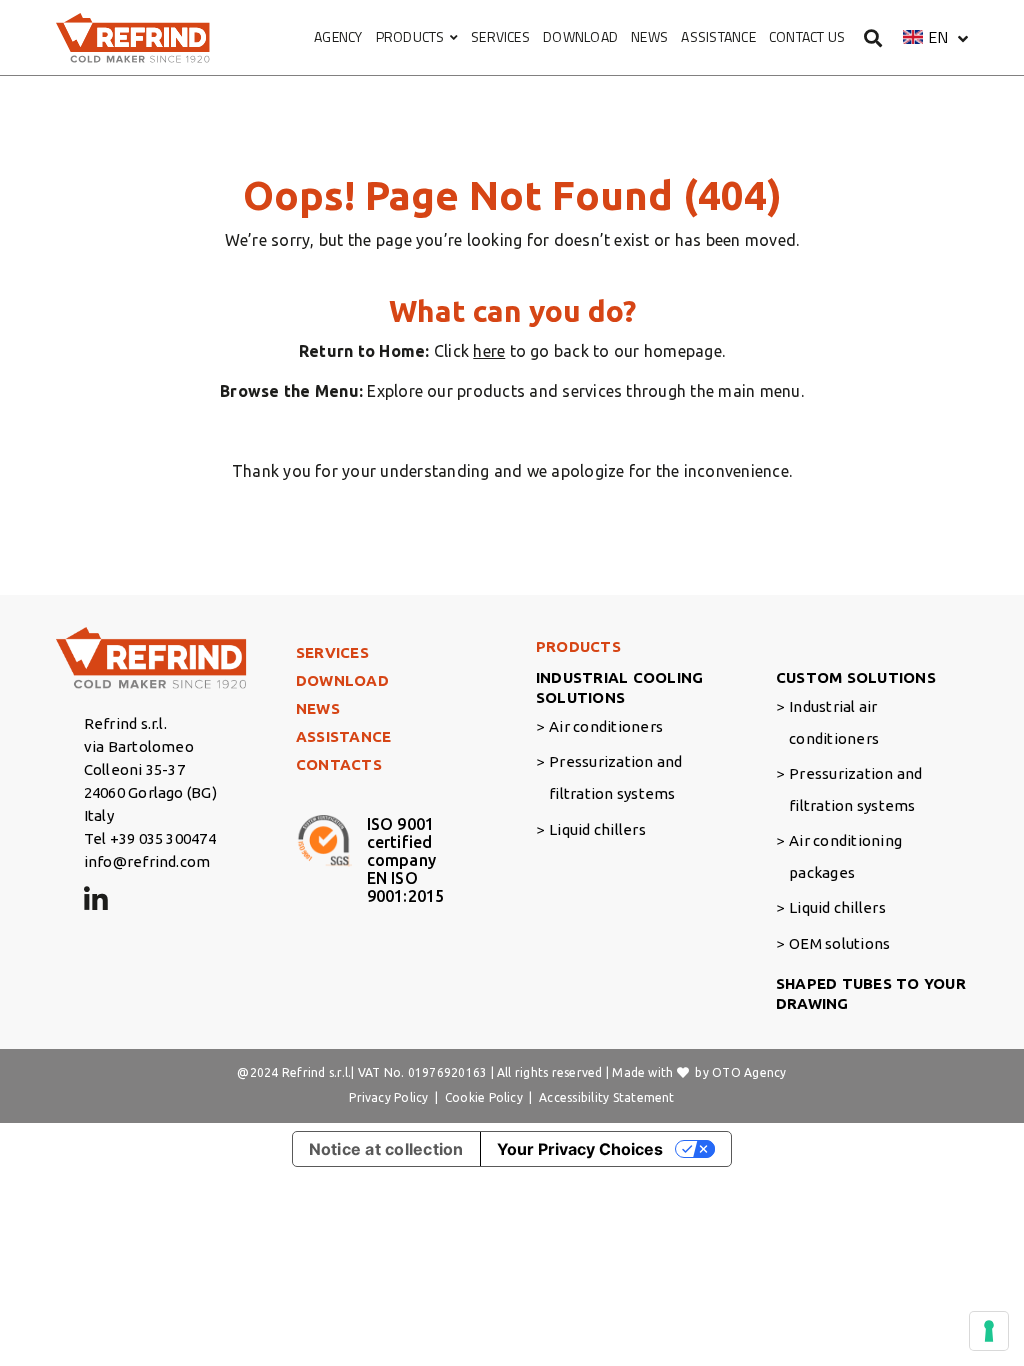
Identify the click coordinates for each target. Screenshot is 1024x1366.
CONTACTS (339, 764)
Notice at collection (386, 1149)
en (938, 37)
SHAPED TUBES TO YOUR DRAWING (871, 993)
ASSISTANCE (718, 36)
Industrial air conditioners (834, 722)
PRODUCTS (410, 36)
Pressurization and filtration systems (615, 777)
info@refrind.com (147, 861)
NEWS (649, 36)
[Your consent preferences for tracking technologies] (989, 1331)
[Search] (873, 37)
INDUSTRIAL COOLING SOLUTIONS (619, 687)
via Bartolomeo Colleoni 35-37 (139, 758)
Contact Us (807, 36)
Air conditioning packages (845, 856)
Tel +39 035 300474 (150, 838)
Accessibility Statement (607, 1097)
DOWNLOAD (580, 36)
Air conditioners (606, 726)
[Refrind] (133, 38)
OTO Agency (749, 1072)
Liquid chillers (597, 829)
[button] (935, 37)
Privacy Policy (388, 1097)
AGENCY (338, 36)
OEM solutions (839, 943)
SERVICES (500, 36)
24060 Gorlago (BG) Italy (150, 804)
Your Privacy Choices (580, 1149)
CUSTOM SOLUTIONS (856, 677)
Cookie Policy (484, 1097)
